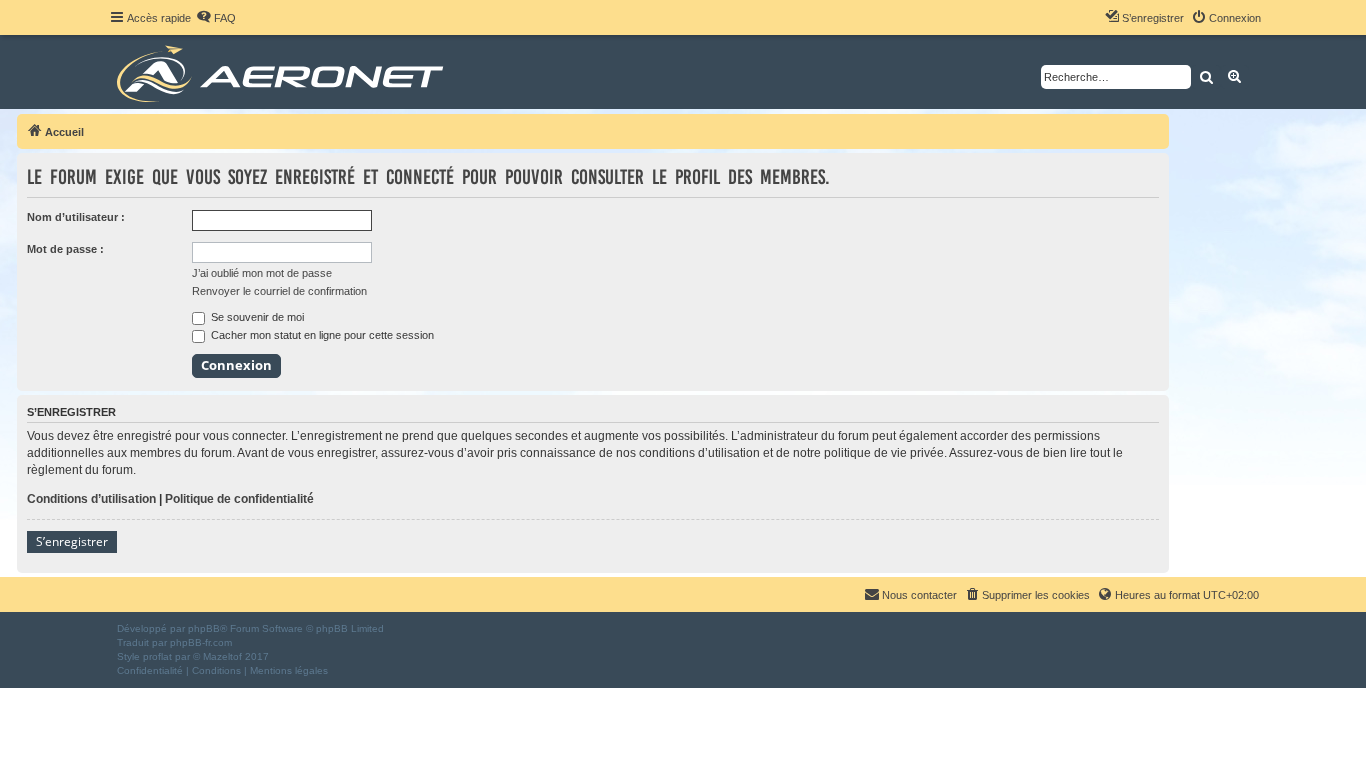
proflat (157, 656)
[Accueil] (283, 72)
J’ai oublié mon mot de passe (262, 273)
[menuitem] (216, 18)
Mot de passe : (65, 249)
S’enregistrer (72, 541)
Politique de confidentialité (239, 499)
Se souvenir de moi (256, 317)
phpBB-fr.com (201, 642)
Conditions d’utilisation (91, 499)
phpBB (204, 628)
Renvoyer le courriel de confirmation (279, 291)
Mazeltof (222, 656)
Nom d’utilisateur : (76, 217)
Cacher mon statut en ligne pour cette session (321, 335)
